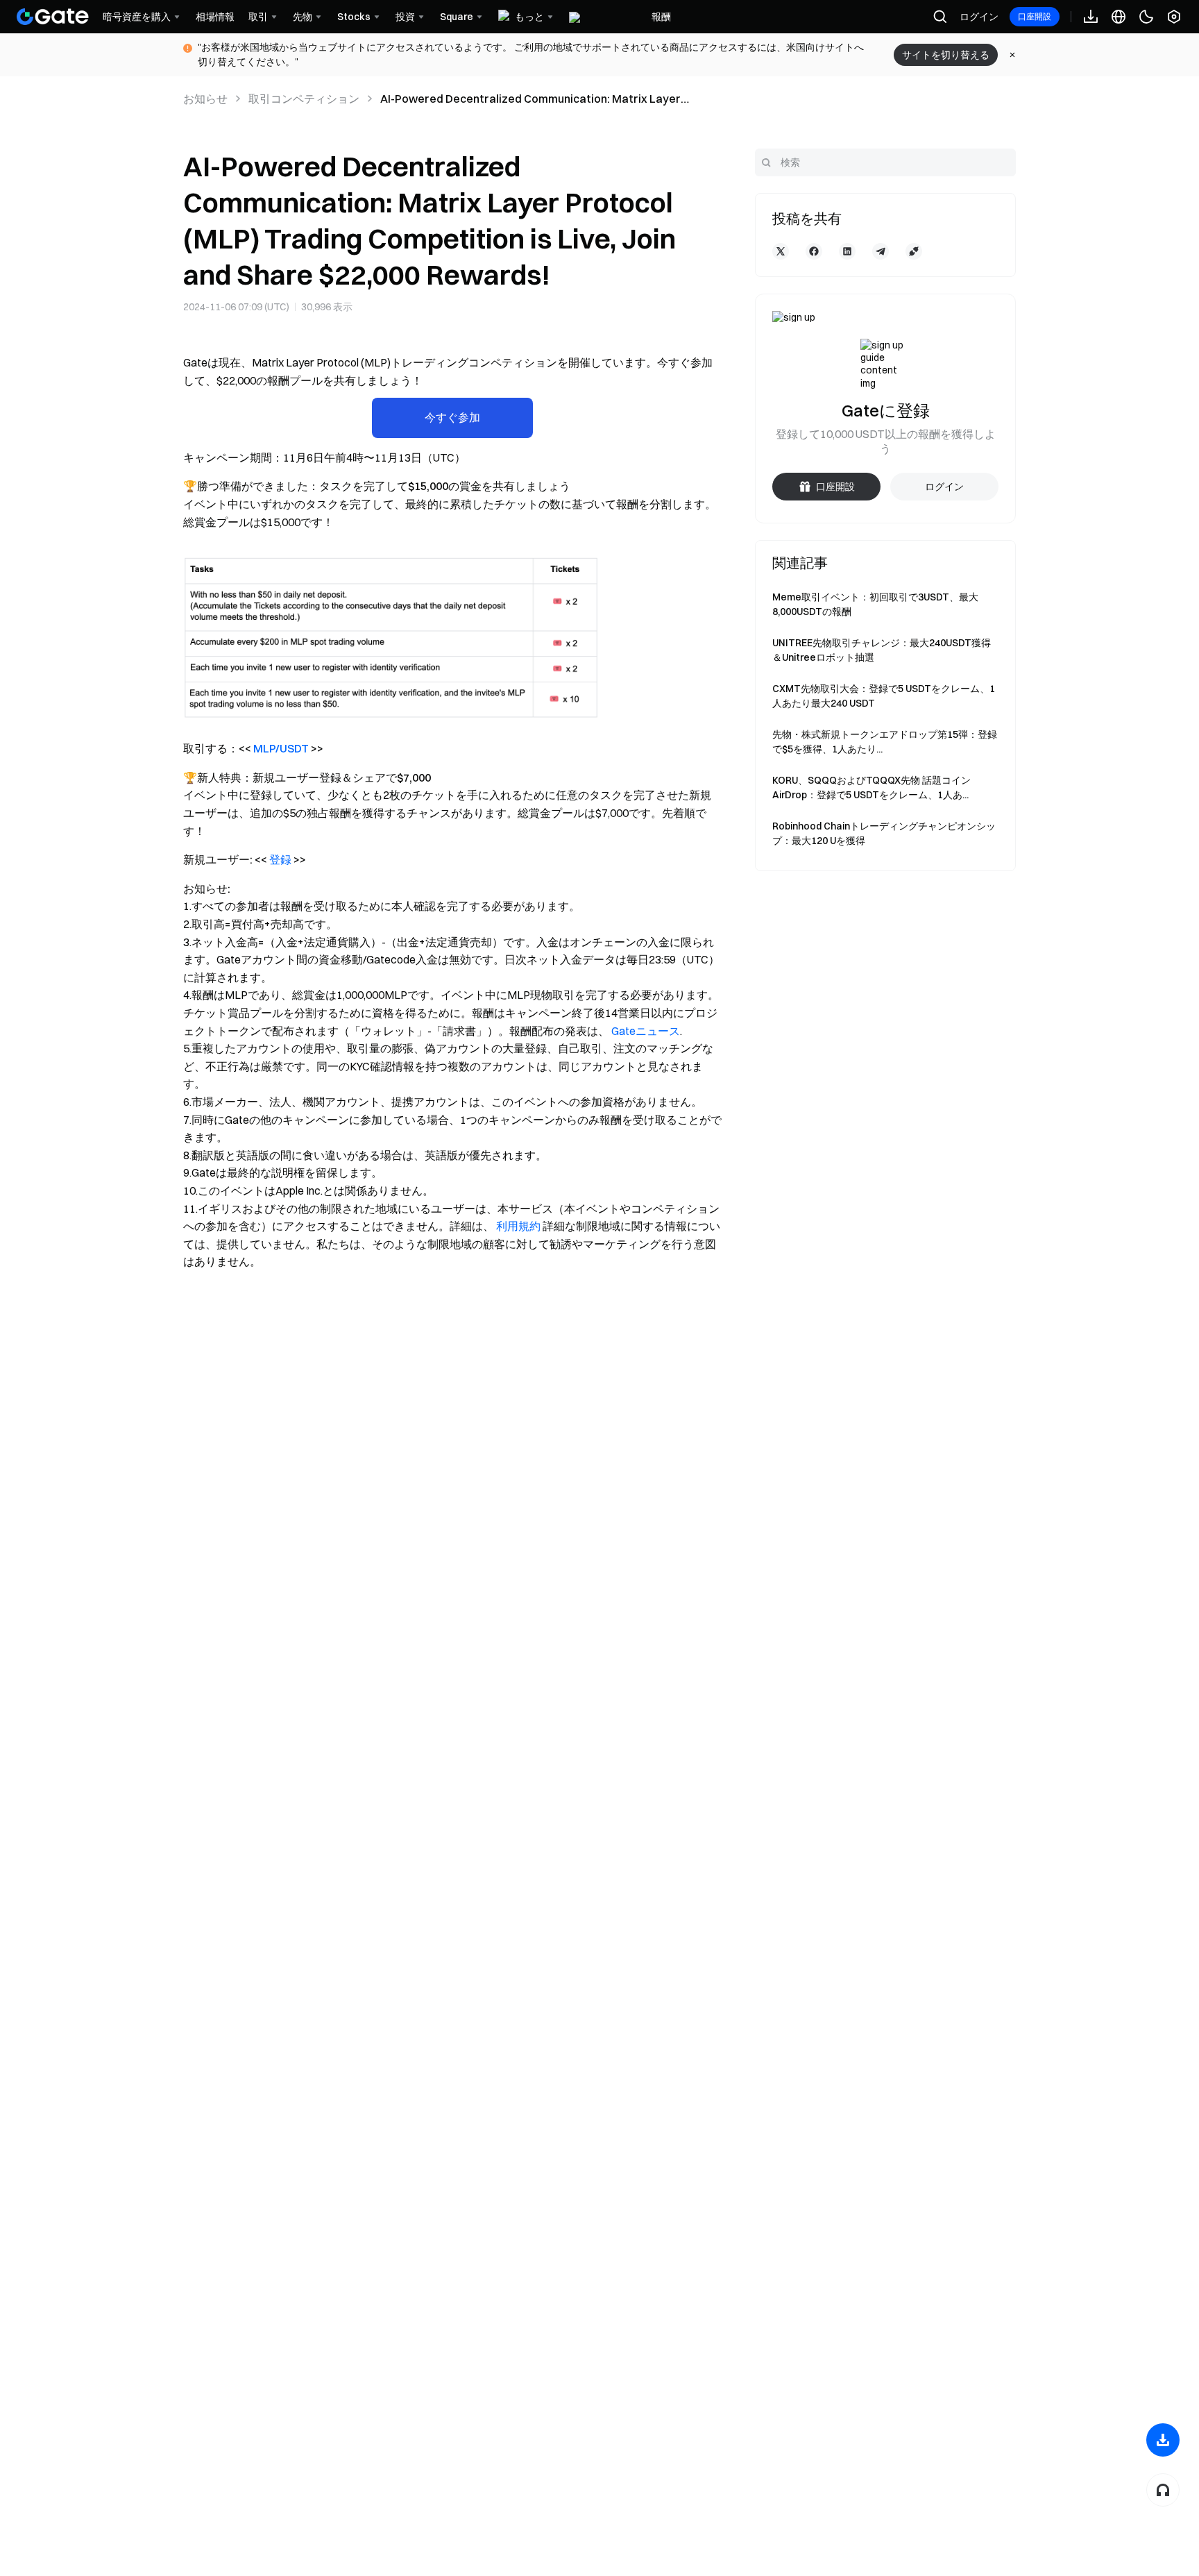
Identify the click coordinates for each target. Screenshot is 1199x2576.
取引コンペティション (304, 99)
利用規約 (518, 1226)
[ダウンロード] (1163, 2440)
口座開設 (1035, 16)
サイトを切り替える (946, 55)
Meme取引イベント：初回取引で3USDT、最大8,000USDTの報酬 (875, 604)
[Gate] (53, 17)
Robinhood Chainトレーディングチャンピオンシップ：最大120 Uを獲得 (884, 833)
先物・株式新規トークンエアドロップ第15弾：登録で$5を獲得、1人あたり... (885, 742)
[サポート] (1163, 2490)
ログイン (979, 17)
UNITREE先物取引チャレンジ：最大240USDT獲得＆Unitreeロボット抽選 (882, 650)
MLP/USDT (281, 748)
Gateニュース (646, 1031)
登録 (280, 859)
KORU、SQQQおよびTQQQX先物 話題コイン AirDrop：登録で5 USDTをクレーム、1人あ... (871, 788)
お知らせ (205, 99)
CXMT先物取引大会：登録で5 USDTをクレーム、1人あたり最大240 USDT (884, 696)
